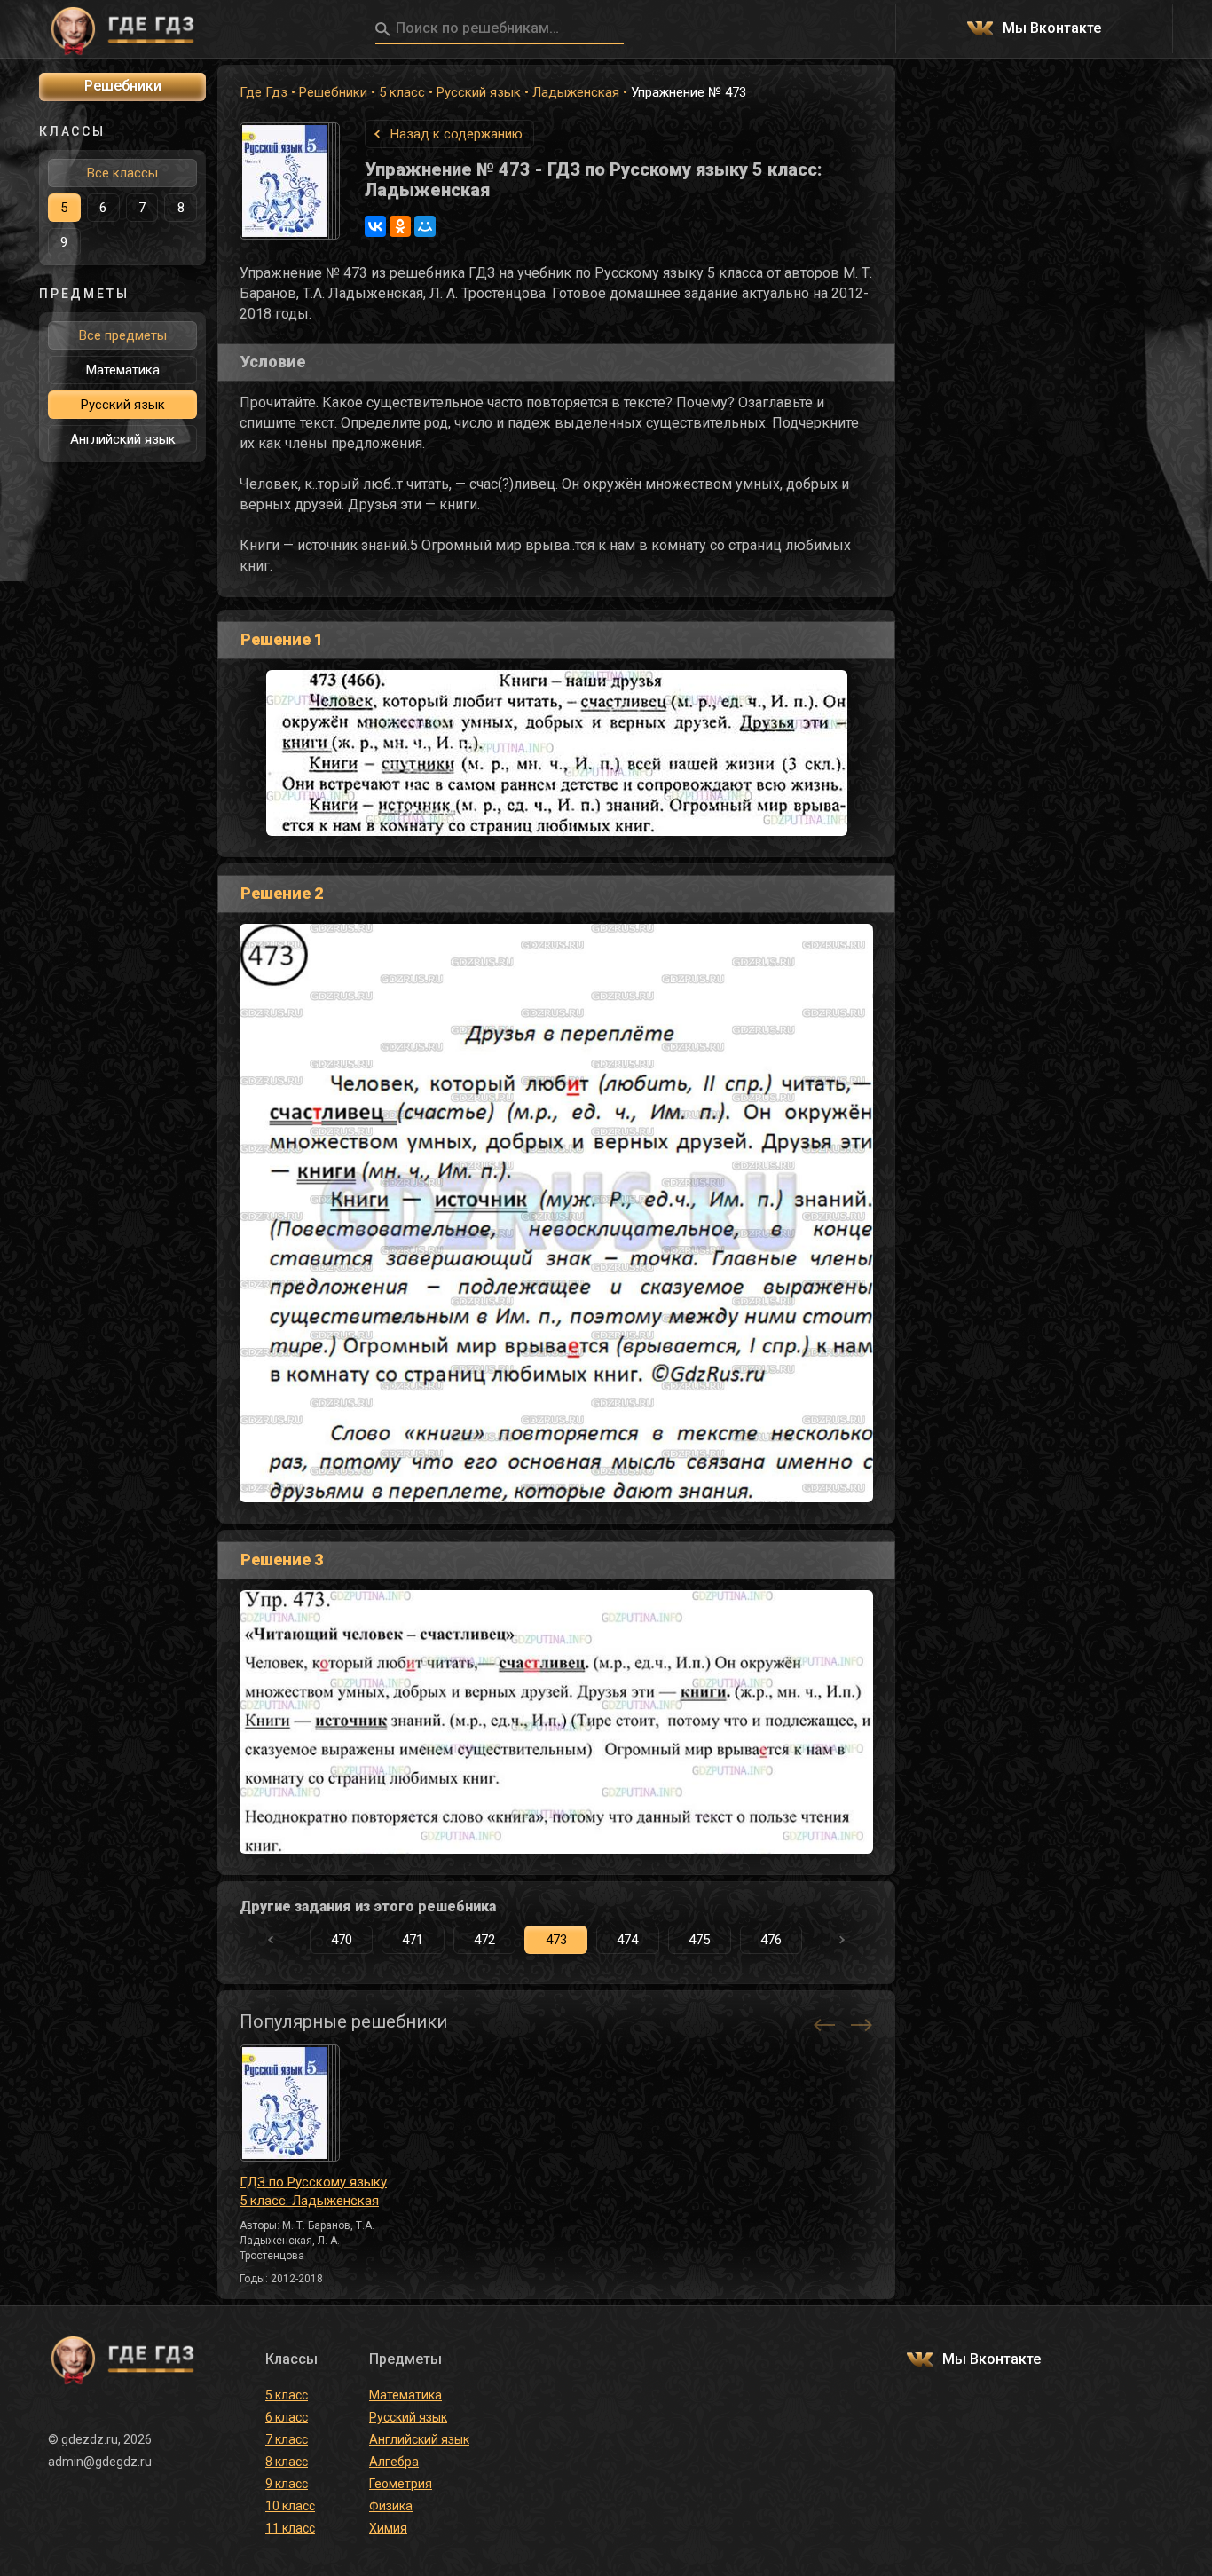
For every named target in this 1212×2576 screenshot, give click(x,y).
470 (342, 1940)
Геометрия (401, 2484)
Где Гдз (264, 92)
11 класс (290, 2528)
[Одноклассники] (400, 226)
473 (556, 1940)
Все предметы (123, 335)
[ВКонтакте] (375, 226)
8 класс (287, 2462)
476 (771, 1940)
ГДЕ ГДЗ (122, 29)
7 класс (287, 2439)
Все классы (122, 173)
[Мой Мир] (425, 226)
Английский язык (123, 439)
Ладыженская (576, 92)
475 (699, 1940)
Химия (388, 2528)
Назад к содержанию (456, 134)
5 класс (402, 92)
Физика (391, 2506)
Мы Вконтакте (1052, 29)
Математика (123, 370)
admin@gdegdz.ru (100, 2462)
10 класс (290, 2506)
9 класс (287, 2484)
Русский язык (479, 92)
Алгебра (394, 2462)
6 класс (287, 2417)
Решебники (333, 92)
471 (413, 1940)
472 (484, 1940)
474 (627, 1940)
